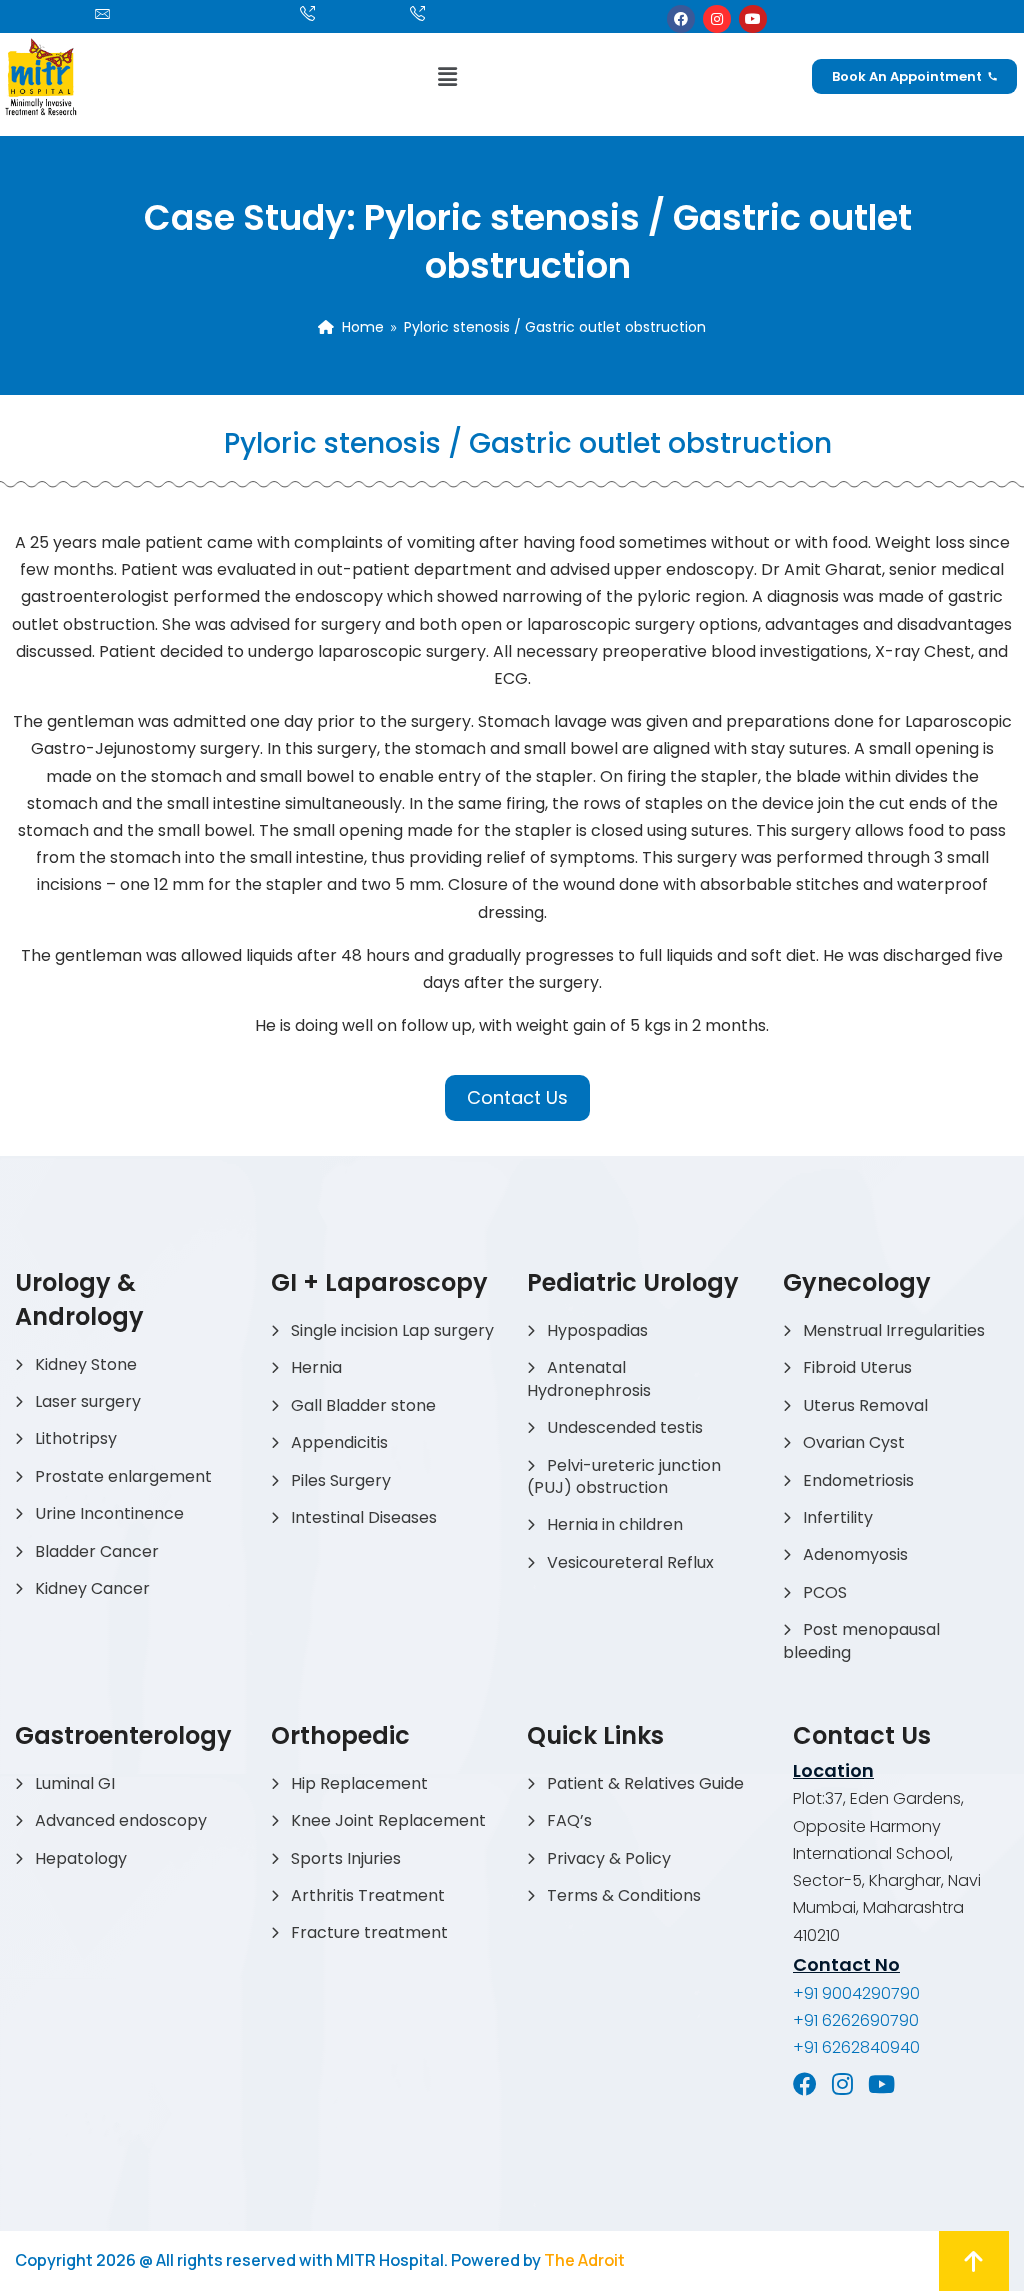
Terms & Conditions (624, 1895)
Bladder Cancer (97, 1551)
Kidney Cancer (92, 1588)
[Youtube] (753, 19)
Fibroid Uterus (857, 1367)
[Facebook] (681, 19)
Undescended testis (625, 1427)
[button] (447, 76)
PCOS (825, 1592)
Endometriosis (858, 1480)
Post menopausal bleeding (861, 1640)
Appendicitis (339, 1442)
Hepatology (81, 1858)
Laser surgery (88, 1401)
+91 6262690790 (856, 2020)
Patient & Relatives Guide (645, 1783)
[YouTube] (881, 2084)
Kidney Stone (86, 1364)
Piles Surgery (341, 1480)
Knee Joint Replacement (388, 1820)
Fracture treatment (369, 1932)
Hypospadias (597, 1330)
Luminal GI (75, 1783)
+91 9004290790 (856, 1993)
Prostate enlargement (123, 1476)
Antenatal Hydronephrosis (589, 1378)
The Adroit (584, 2260)
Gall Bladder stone (363, 1405)
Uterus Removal (865, 1405)
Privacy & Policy (609, 1858)
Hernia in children (615, 1524)
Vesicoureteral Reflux (630, 1562)
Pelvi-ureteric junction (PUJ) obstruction (624, 1476)
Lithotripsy (76, 1438)
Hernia (316, 1367)
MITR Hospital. (392, 2260)
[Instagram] (717, 19)
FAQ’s (569, 1820)
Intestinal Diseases (364, 1517)
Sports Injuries (346, 1858)
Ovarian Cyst (854, 1442)
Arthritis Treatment (368, 1895)
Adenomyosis (855, 1554)
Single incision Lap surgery (392, 1330)
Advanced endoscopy (121, 1820)
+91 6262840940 (856, 2047)
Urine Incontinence (109, 1513)
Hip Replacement (359, 1783)
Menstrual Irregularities (894, 1330)
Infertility (838, 1517)
